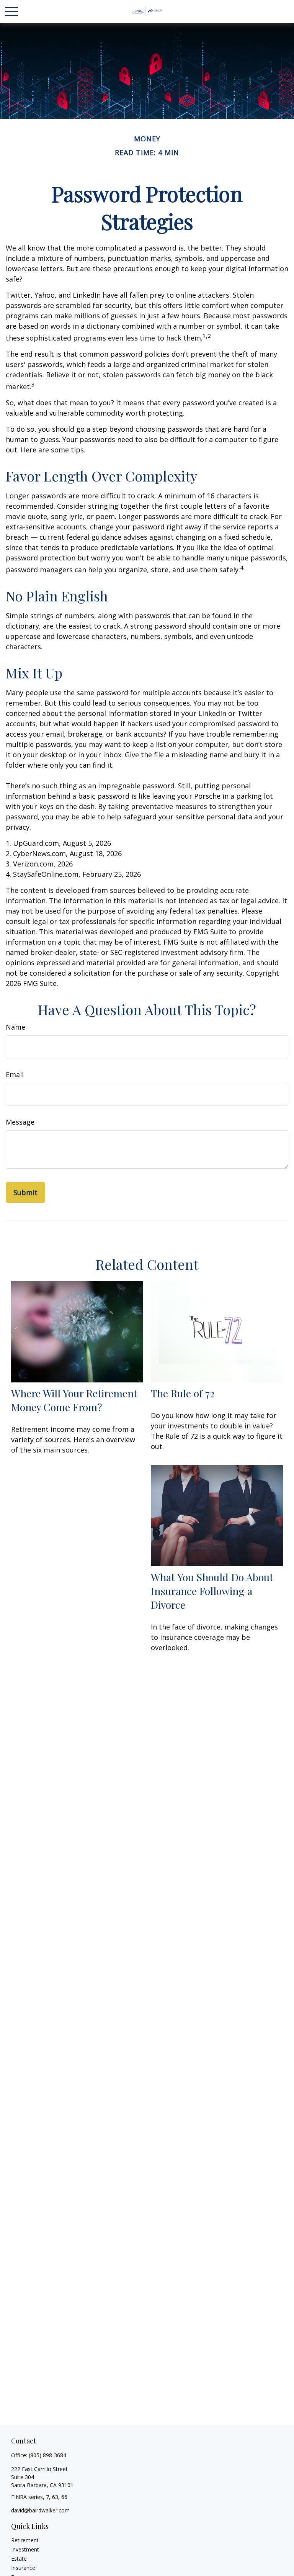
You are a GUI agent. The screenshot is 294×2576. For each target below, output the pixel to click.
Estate (19, 2559)
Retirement (25, 2540)
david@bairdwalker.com (40, 2510)
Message (20, 1122)
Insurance (23, 2568)
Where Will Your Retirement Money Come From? (74, 1400)
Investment (25, 2549)
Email (15, 1074)
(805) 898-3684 (47, 2455)
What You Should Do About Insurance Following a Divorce (212, 1591)
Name (16, 1027)
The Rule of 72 (183, 1393)
